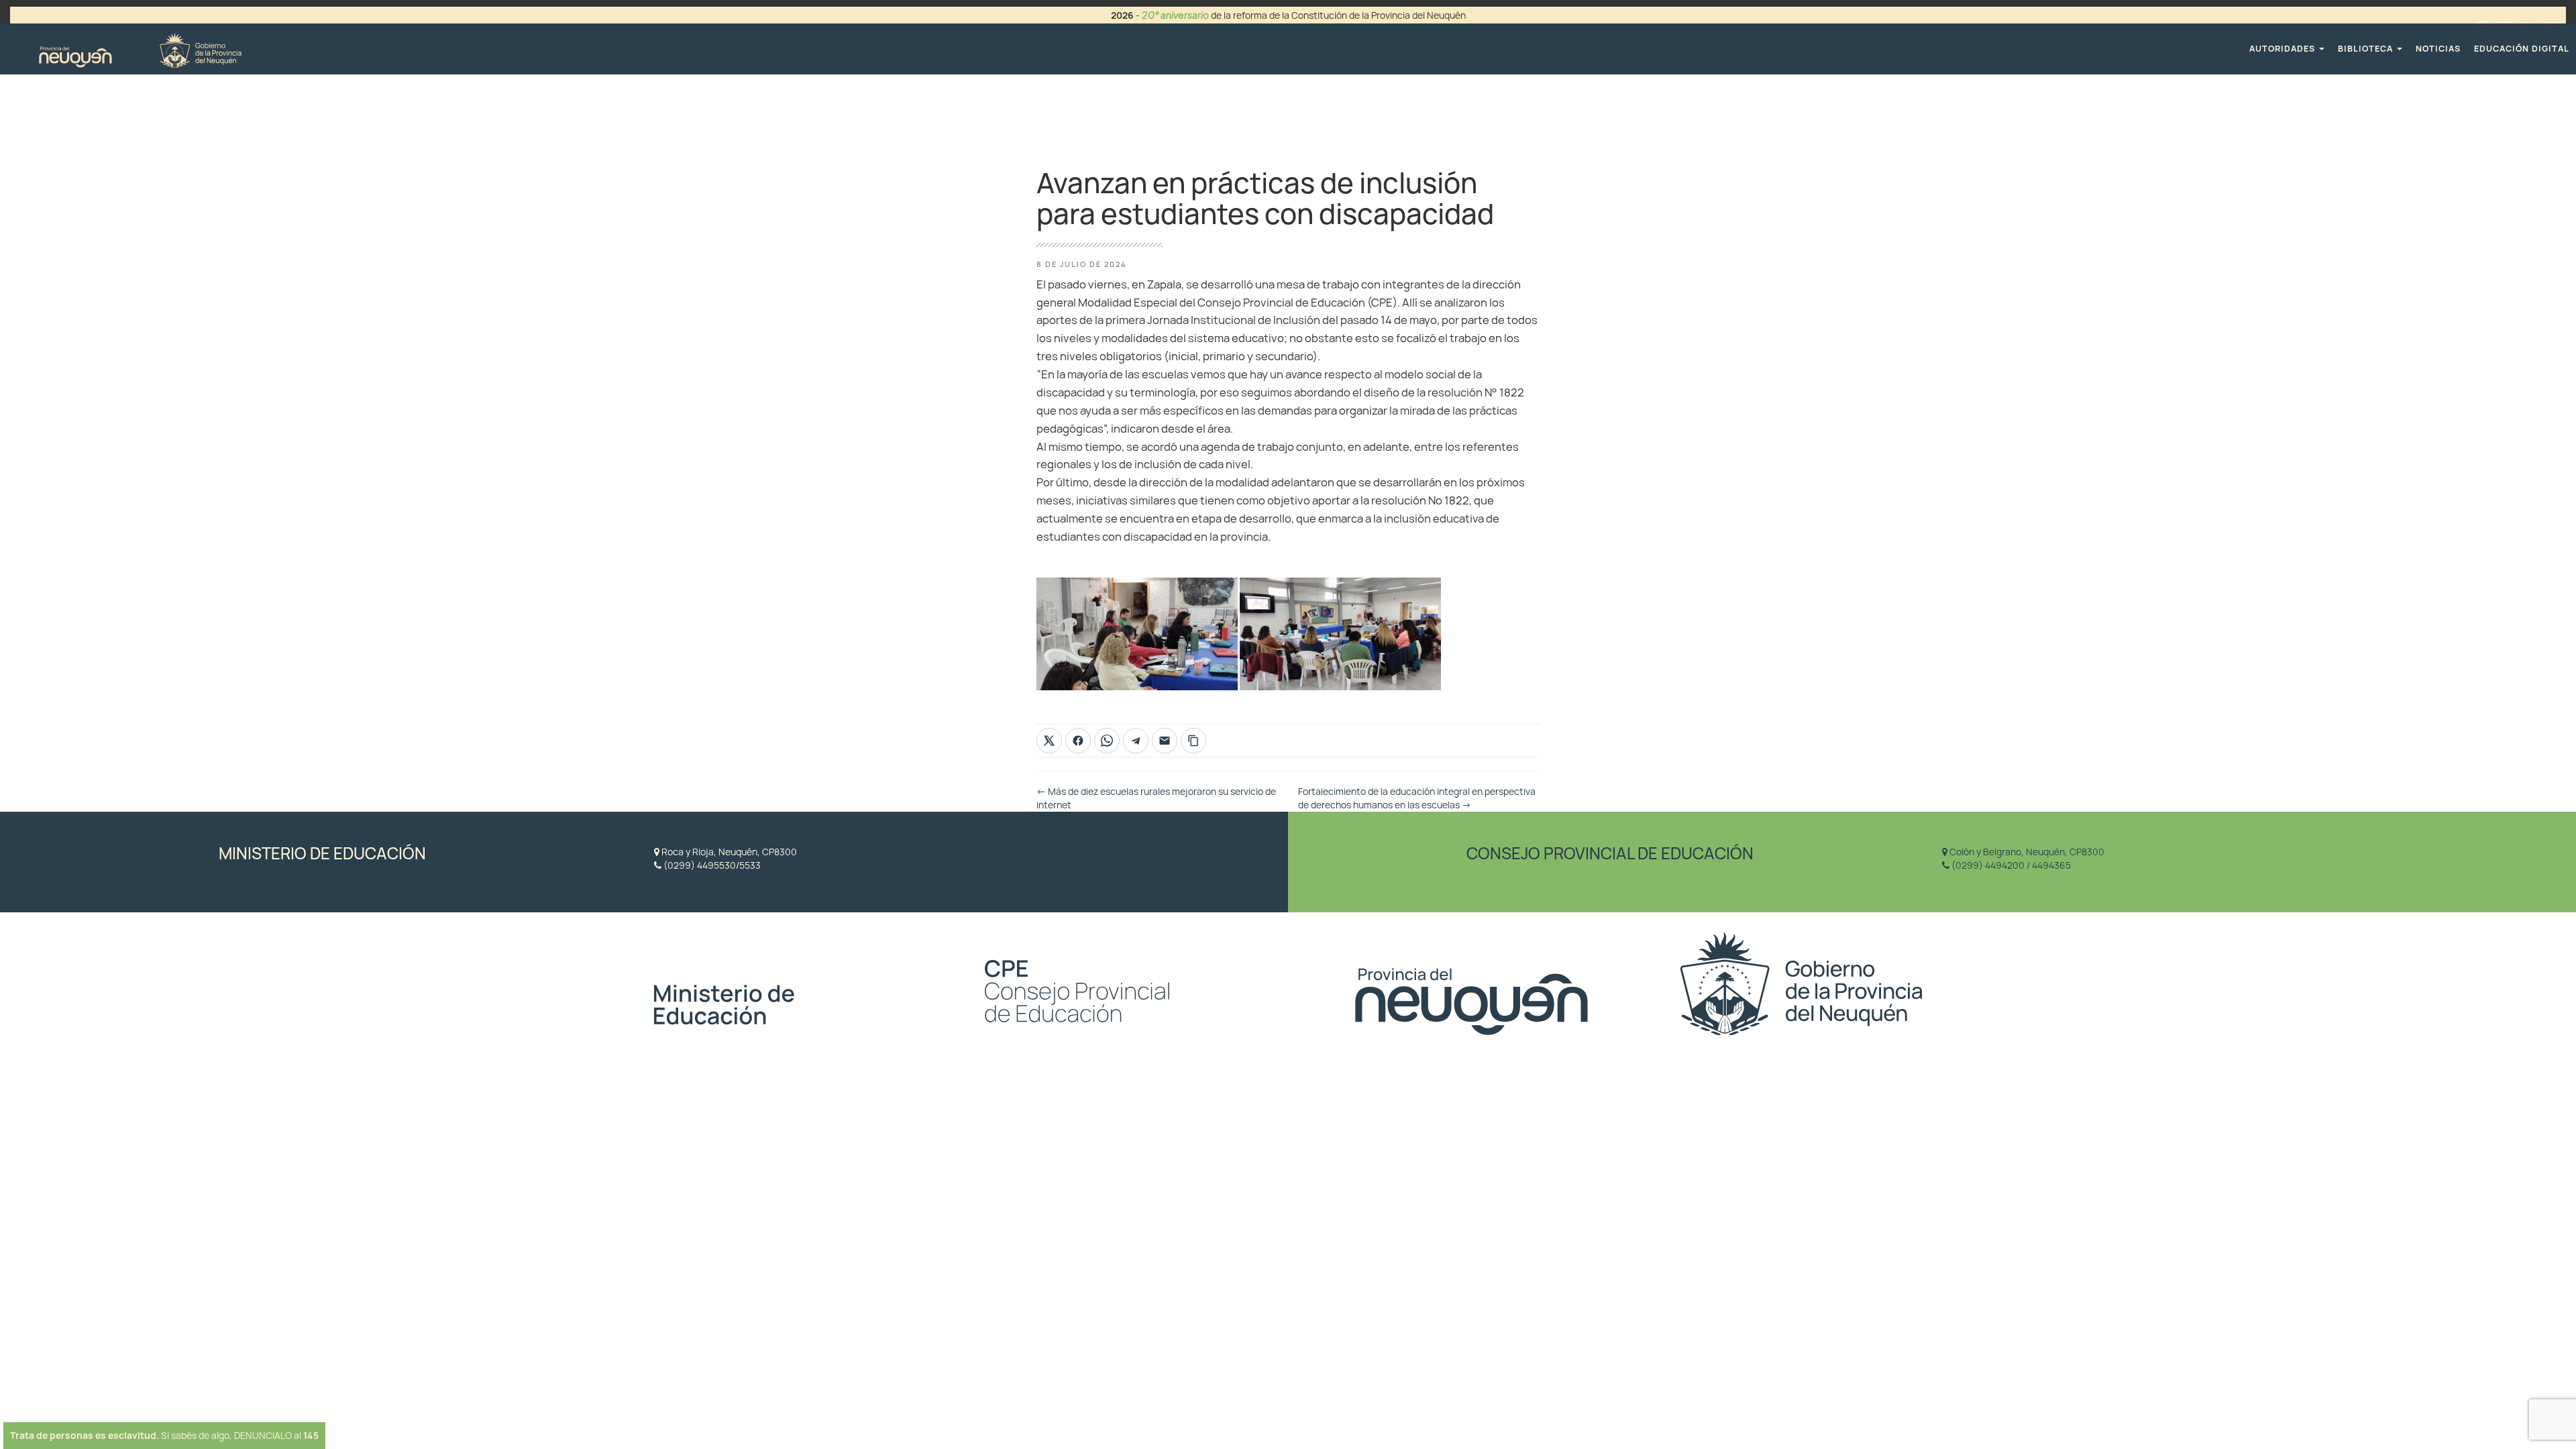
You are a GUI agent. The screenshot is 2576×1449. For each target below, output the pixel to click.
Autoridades (2284, 49)
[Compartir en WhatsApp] (1107, 741)
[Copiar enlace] (1193, 741)
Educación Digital (2522, 49)
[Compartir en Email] (1165, 741)
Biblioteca (2367, 49)
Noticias (2438, 49)
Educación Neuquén (140, 49)
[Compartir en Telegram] (1136, 741)
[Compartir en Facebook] (1078, 741)
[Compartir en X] (1049, 741)
